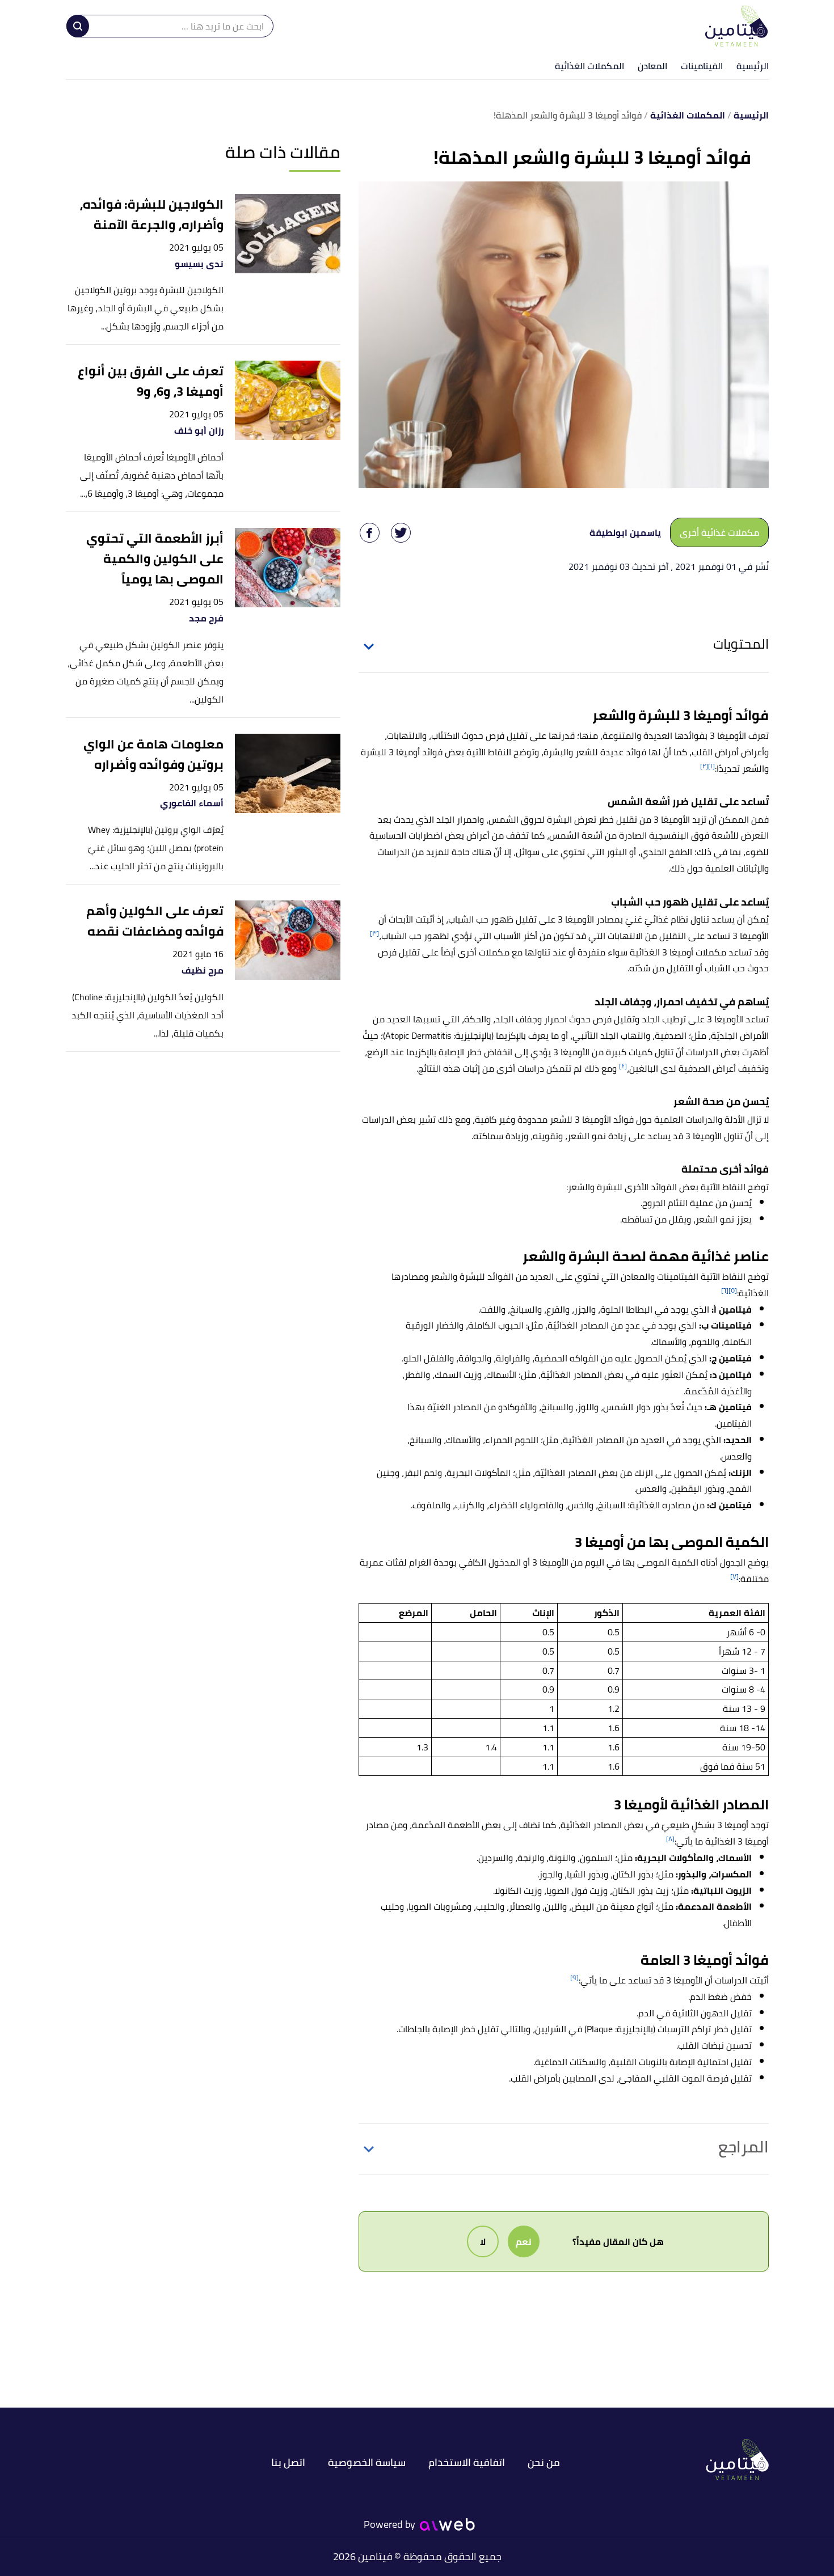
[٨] (670, 1839)
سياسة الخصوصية (367, 2462)
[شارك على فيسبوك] (370, 533)
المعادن (652, 66)
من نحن (544, 2462)
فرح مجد (206, 618)
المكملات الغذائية (589, 66)
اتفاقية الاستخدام (467, 2462)
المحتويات (741, 644)
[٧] (734, 1576)
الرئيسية (753, 66)
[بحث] (78, 26)
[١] (711, 766)
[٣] (374, 933)
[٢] (704, 766)
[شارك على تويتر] (401, 533)
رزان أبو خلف (199, 431)
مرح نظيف (203, 970)
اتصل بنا (288, 2462)
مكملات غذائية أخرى (719, 532)
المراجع (744, 2147)
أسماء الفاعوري (192, 803)
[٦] (725, 1290)
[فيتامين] (737, 26)
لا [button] (483, 2241)
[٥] (733, 1290)
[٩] (574, 1978)
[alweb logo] (447, 2524)
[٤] (623, 1066)
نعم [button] (524, 2241)
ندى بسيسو (199, 264)
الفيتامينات (702, 66)
